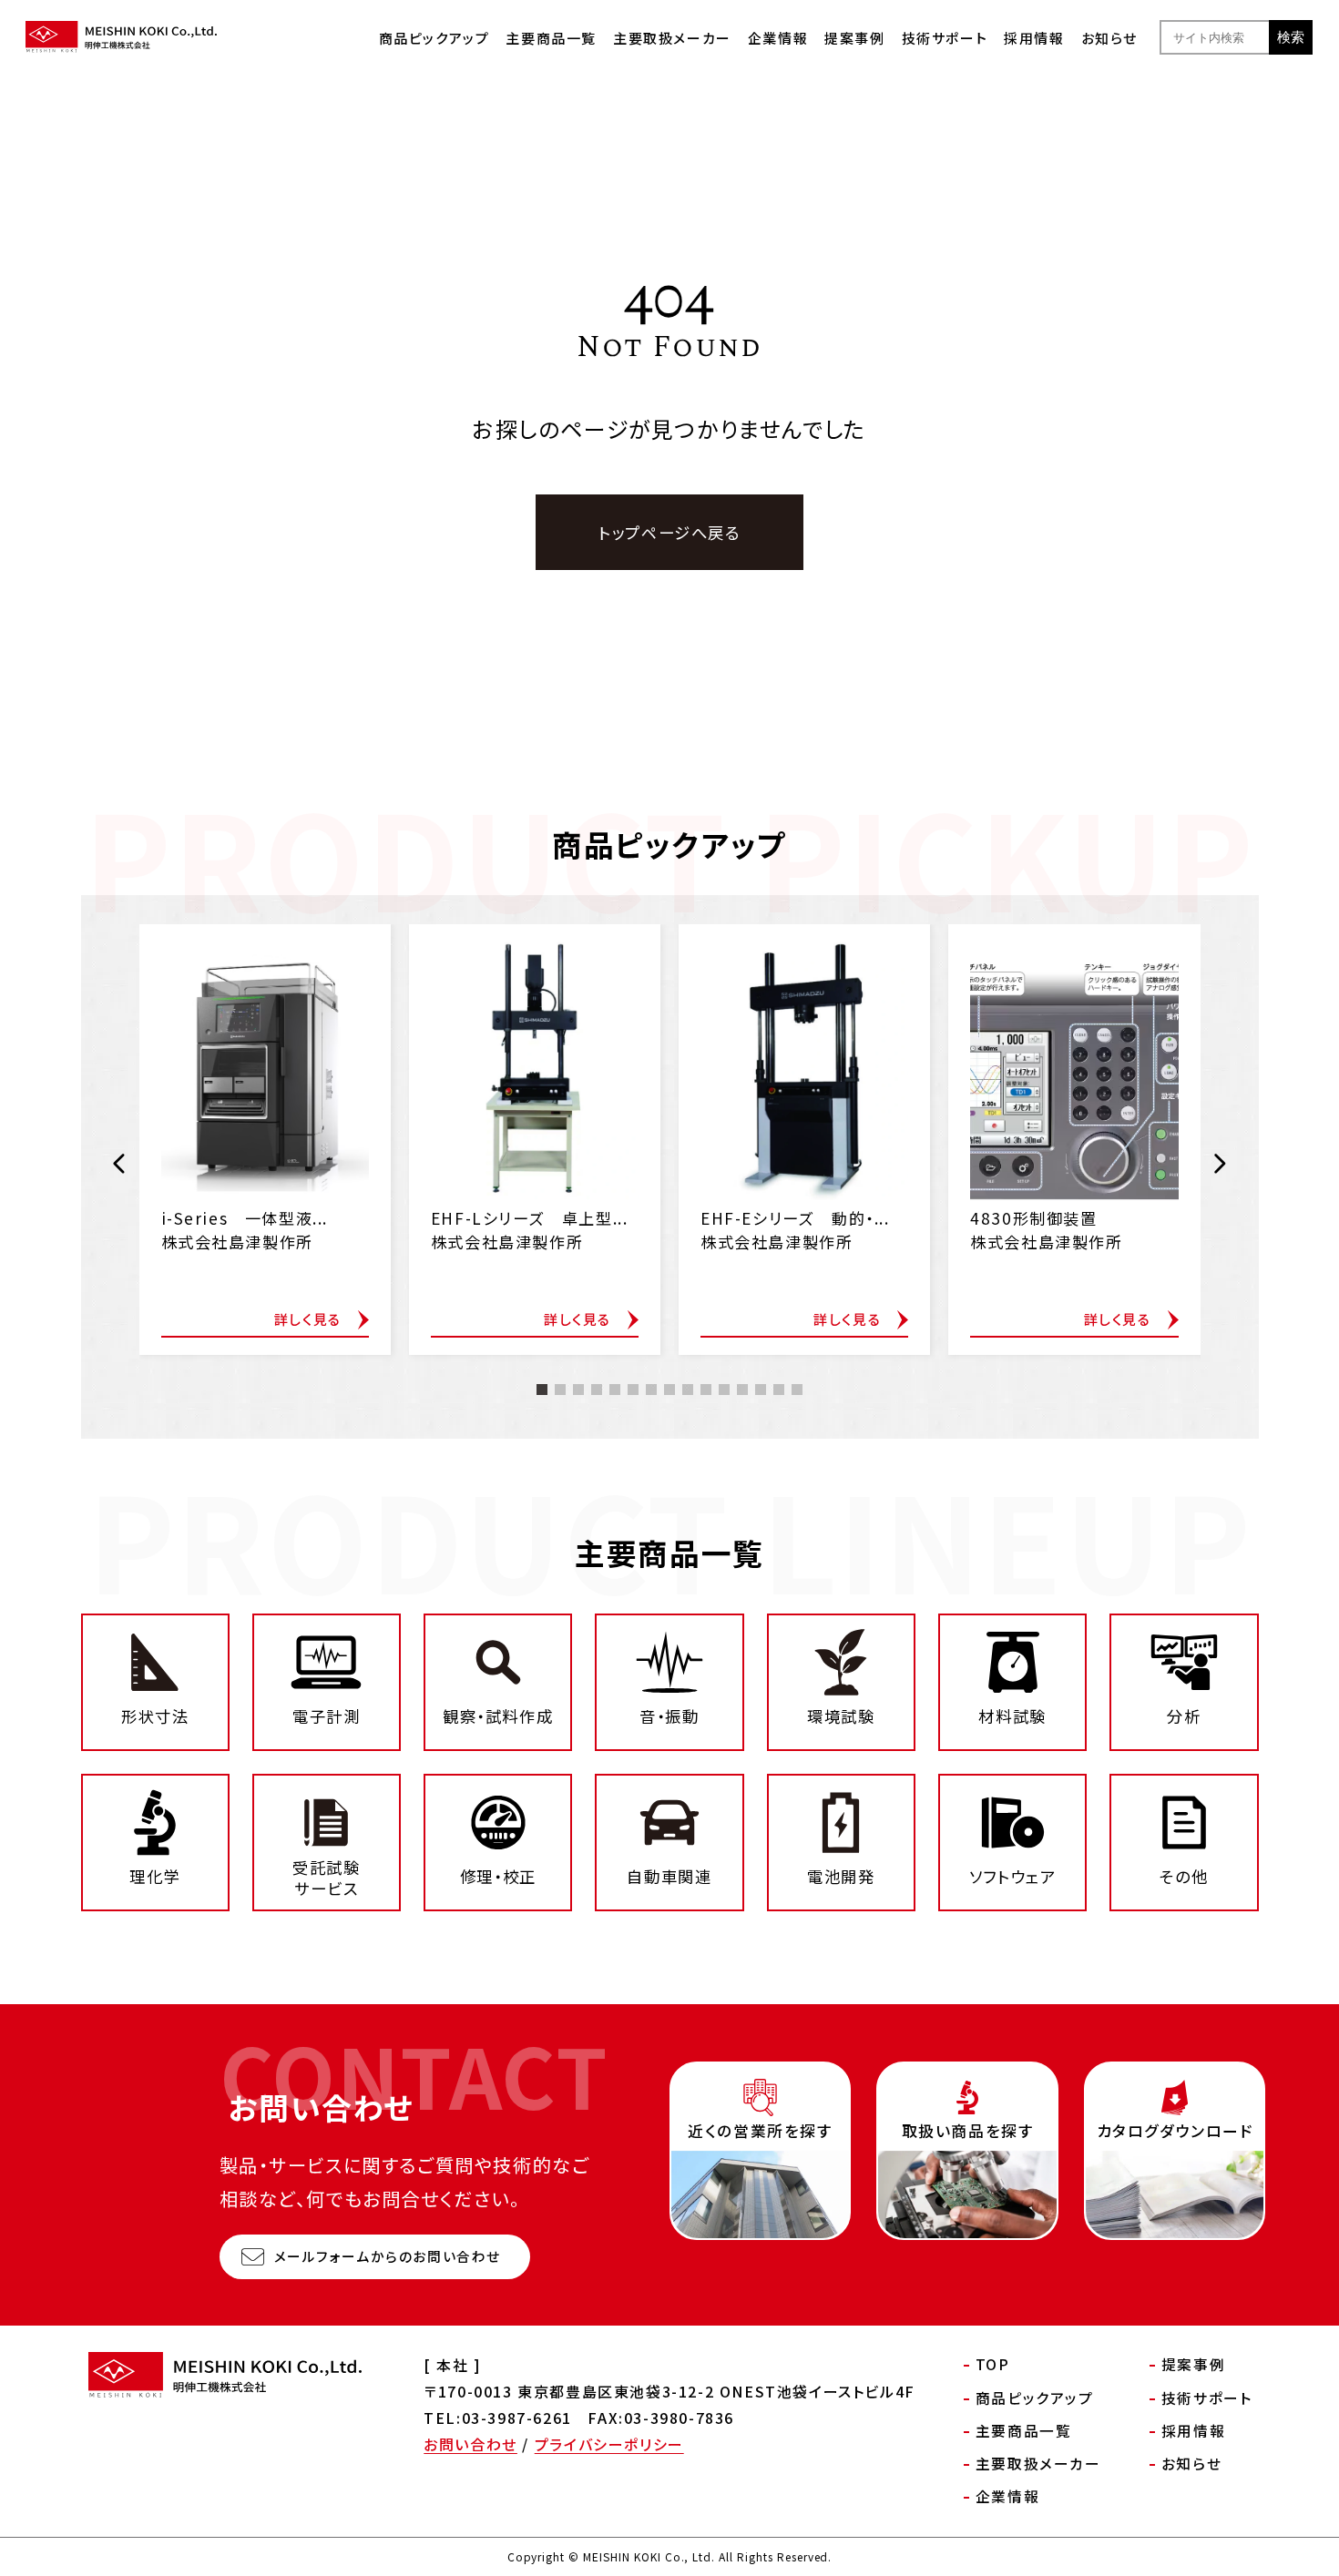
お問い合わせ (470, 2444)
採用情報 (1034, 38)
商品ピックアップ (434, 38)
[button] (120, 1164)
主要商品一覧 (551, 38)
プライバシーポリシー (609, 2444)
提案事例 (854, 38)
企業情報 (778, 38)
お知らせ (1109, 38)
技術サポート (945, 38)
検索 (1291, 37)
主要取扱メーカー (672, 38)
